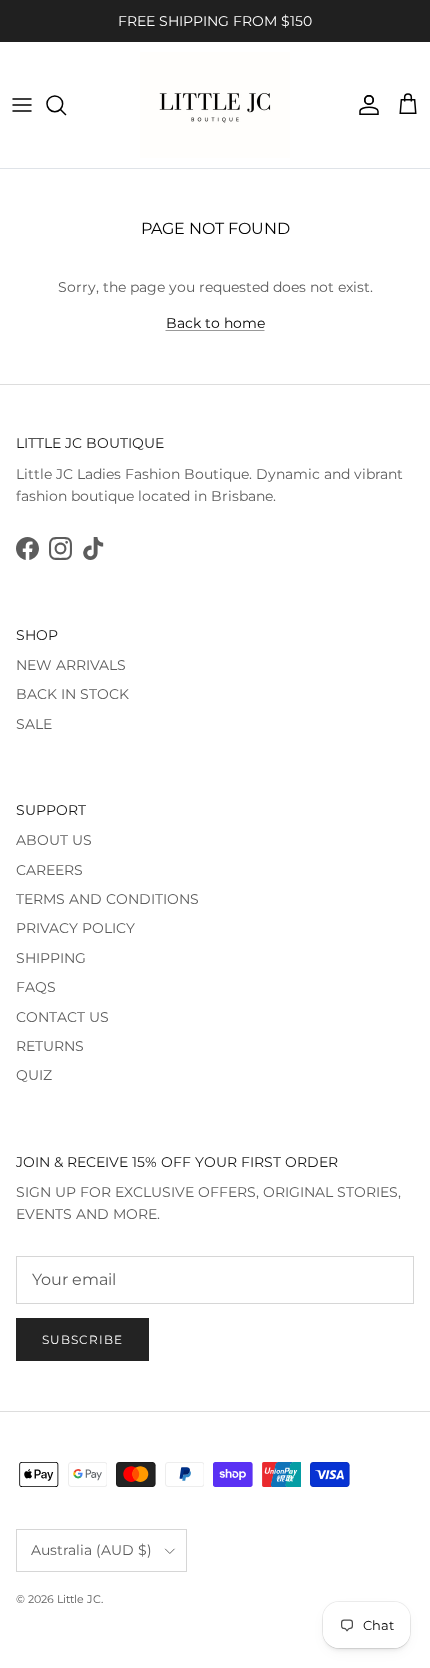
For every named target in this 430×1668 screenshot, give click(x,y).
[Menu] (22, 105)
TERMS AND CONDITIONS (107, 899)
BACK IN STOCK (72, 694)
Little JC (79, 1599)
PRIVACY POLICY (75, 928)
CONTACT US (62, 1017)
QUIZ (34, 1075)
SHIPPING (51, 958)
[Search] (66, 105)
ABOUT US (54, 840)
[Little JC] (215, 105)
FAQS (36, 987)
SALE (34, 724)
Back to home (215, 323)
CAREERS (49, 870)
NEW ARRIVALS (71, 665)
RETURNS (50, 1046)
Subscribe (82, 1339)
